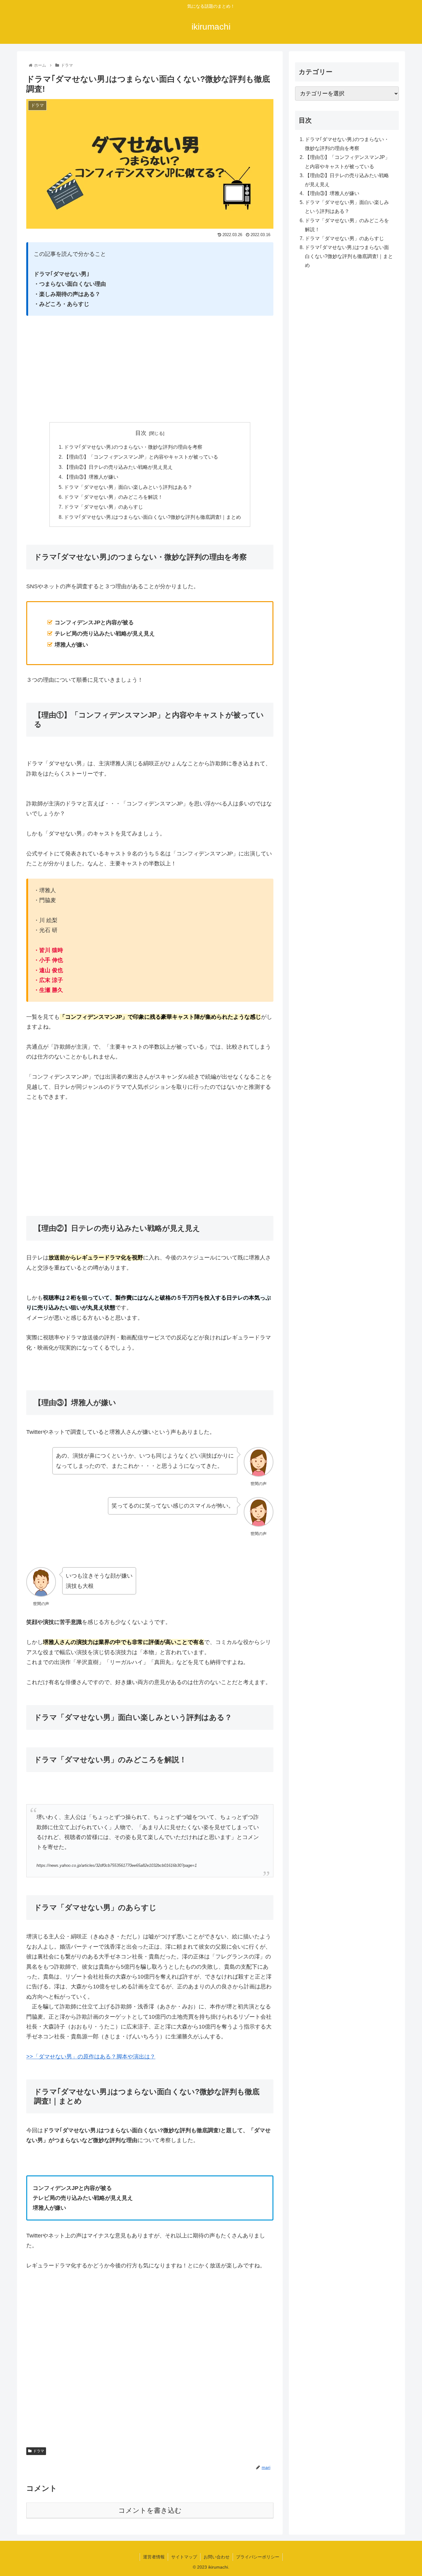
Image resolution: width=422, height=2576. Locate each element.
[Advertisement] (150, 369)
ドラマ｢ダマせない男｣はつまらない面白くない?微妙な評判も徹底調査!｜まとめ (152, 517)
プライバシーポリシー (258, 2557)
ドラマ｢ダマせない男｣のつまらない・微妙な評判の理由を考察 (133, 447)
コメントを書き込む (150, 2510)
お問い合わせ (217, 2557)
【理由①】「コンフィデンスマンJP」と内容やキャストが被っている (141, 457)
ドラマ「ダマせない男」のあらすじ (103, 507)
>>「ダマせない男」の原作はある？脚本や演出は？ (91, 2057)
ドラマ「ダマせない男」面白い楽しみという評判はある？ (128, 487)
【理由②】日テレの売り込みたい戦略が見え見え (118, 467)
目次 (141, 433)
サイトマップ (184, 2557)
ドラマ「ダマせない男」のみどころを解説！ (113, 497)
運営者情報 (154, 2557)
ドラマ (39, 2451)
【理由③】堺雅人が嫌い (91, 477)
